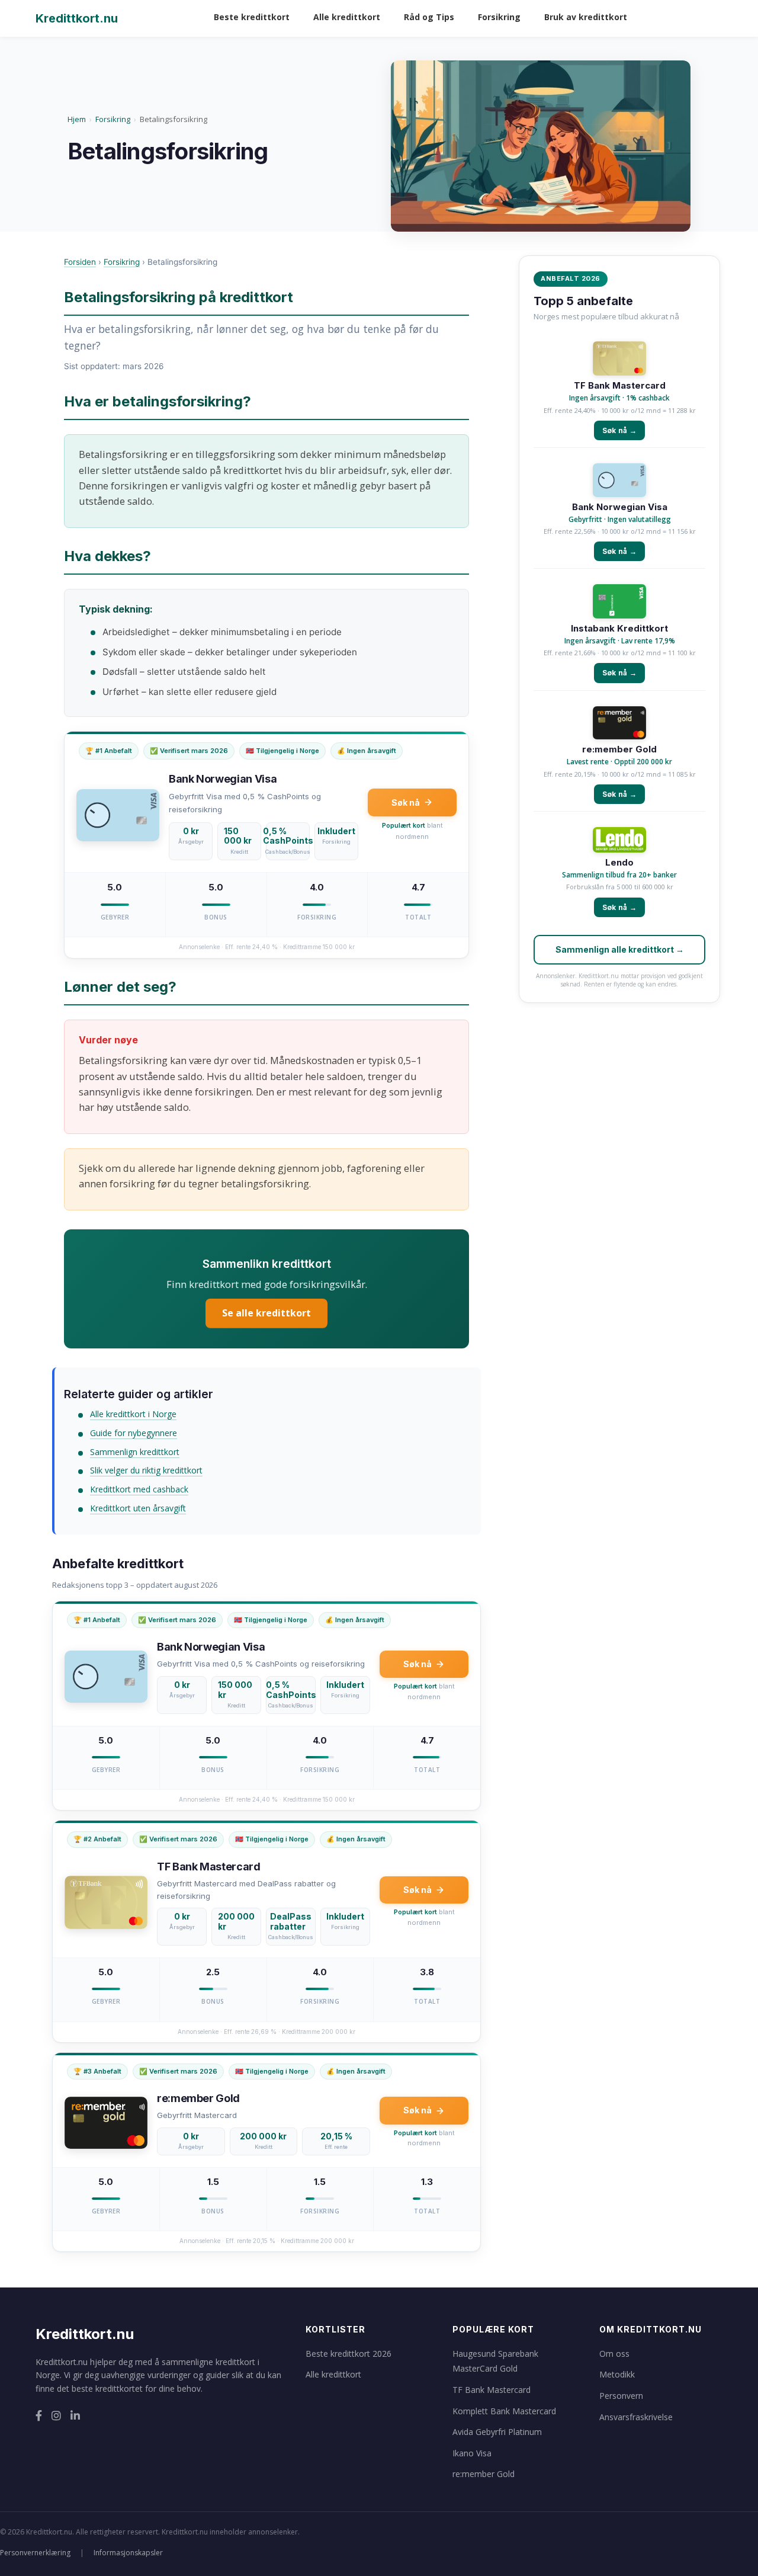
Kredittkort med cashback (139, 1489)
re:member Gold (619, 749)
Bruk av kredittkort (586, 17)
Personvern (621, 2396)
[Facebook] (39, 2416)
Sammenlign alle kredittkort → (620, 949)
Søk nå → (619, 430)
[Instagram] (56, 2416)
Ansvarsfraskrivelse (636, 2417)
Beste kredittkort (252, 17)
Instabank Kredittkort (619, 629)
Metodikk (617, 2374)
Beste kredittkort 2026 (349, 2354)
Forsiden (80, 262)
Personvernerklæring (35, 2553)
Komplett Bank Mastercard (504, 2411)
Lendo (619, 863)
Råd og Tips (429, 17)
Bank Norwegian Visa (620, 507)
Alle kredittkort (347, 17)
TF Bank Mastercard (620, 386)
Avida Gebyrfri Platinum (497, 2432)
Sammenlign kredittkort (135, 1452)
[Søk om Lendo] (619, 841)
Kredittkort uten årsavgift (138, 1508)
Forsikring (499, 17)
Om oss (614, 2354)
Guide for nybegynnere (134, 1433)
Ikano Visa (472, 2453)
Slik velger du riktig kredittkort (146, 1470)
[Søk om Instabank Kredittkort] (619, 603)
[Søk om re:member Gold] (619, 724)
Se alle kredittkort (266, 1313)
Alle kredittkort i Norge (133, 1414)
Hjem (77, 119)
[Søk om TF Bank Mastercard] (619, 360)
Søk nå (406, 802)
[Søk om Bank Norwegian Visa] (619, 481)
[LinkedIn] (75, 2416)
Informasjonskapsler (128, 2553)
